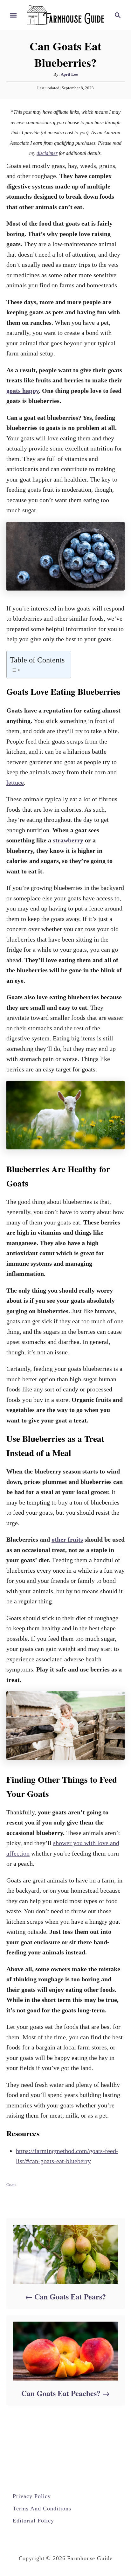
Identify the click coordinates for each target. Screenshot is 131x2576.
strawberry (68, 840)
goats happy (23, 391)
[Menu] (13, 15)
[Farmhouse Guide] (65, 14)
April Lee (69, 74)
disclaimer (47, 153)
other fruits (67, 1539)
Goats (11, 2185)
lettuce (15, 783)
